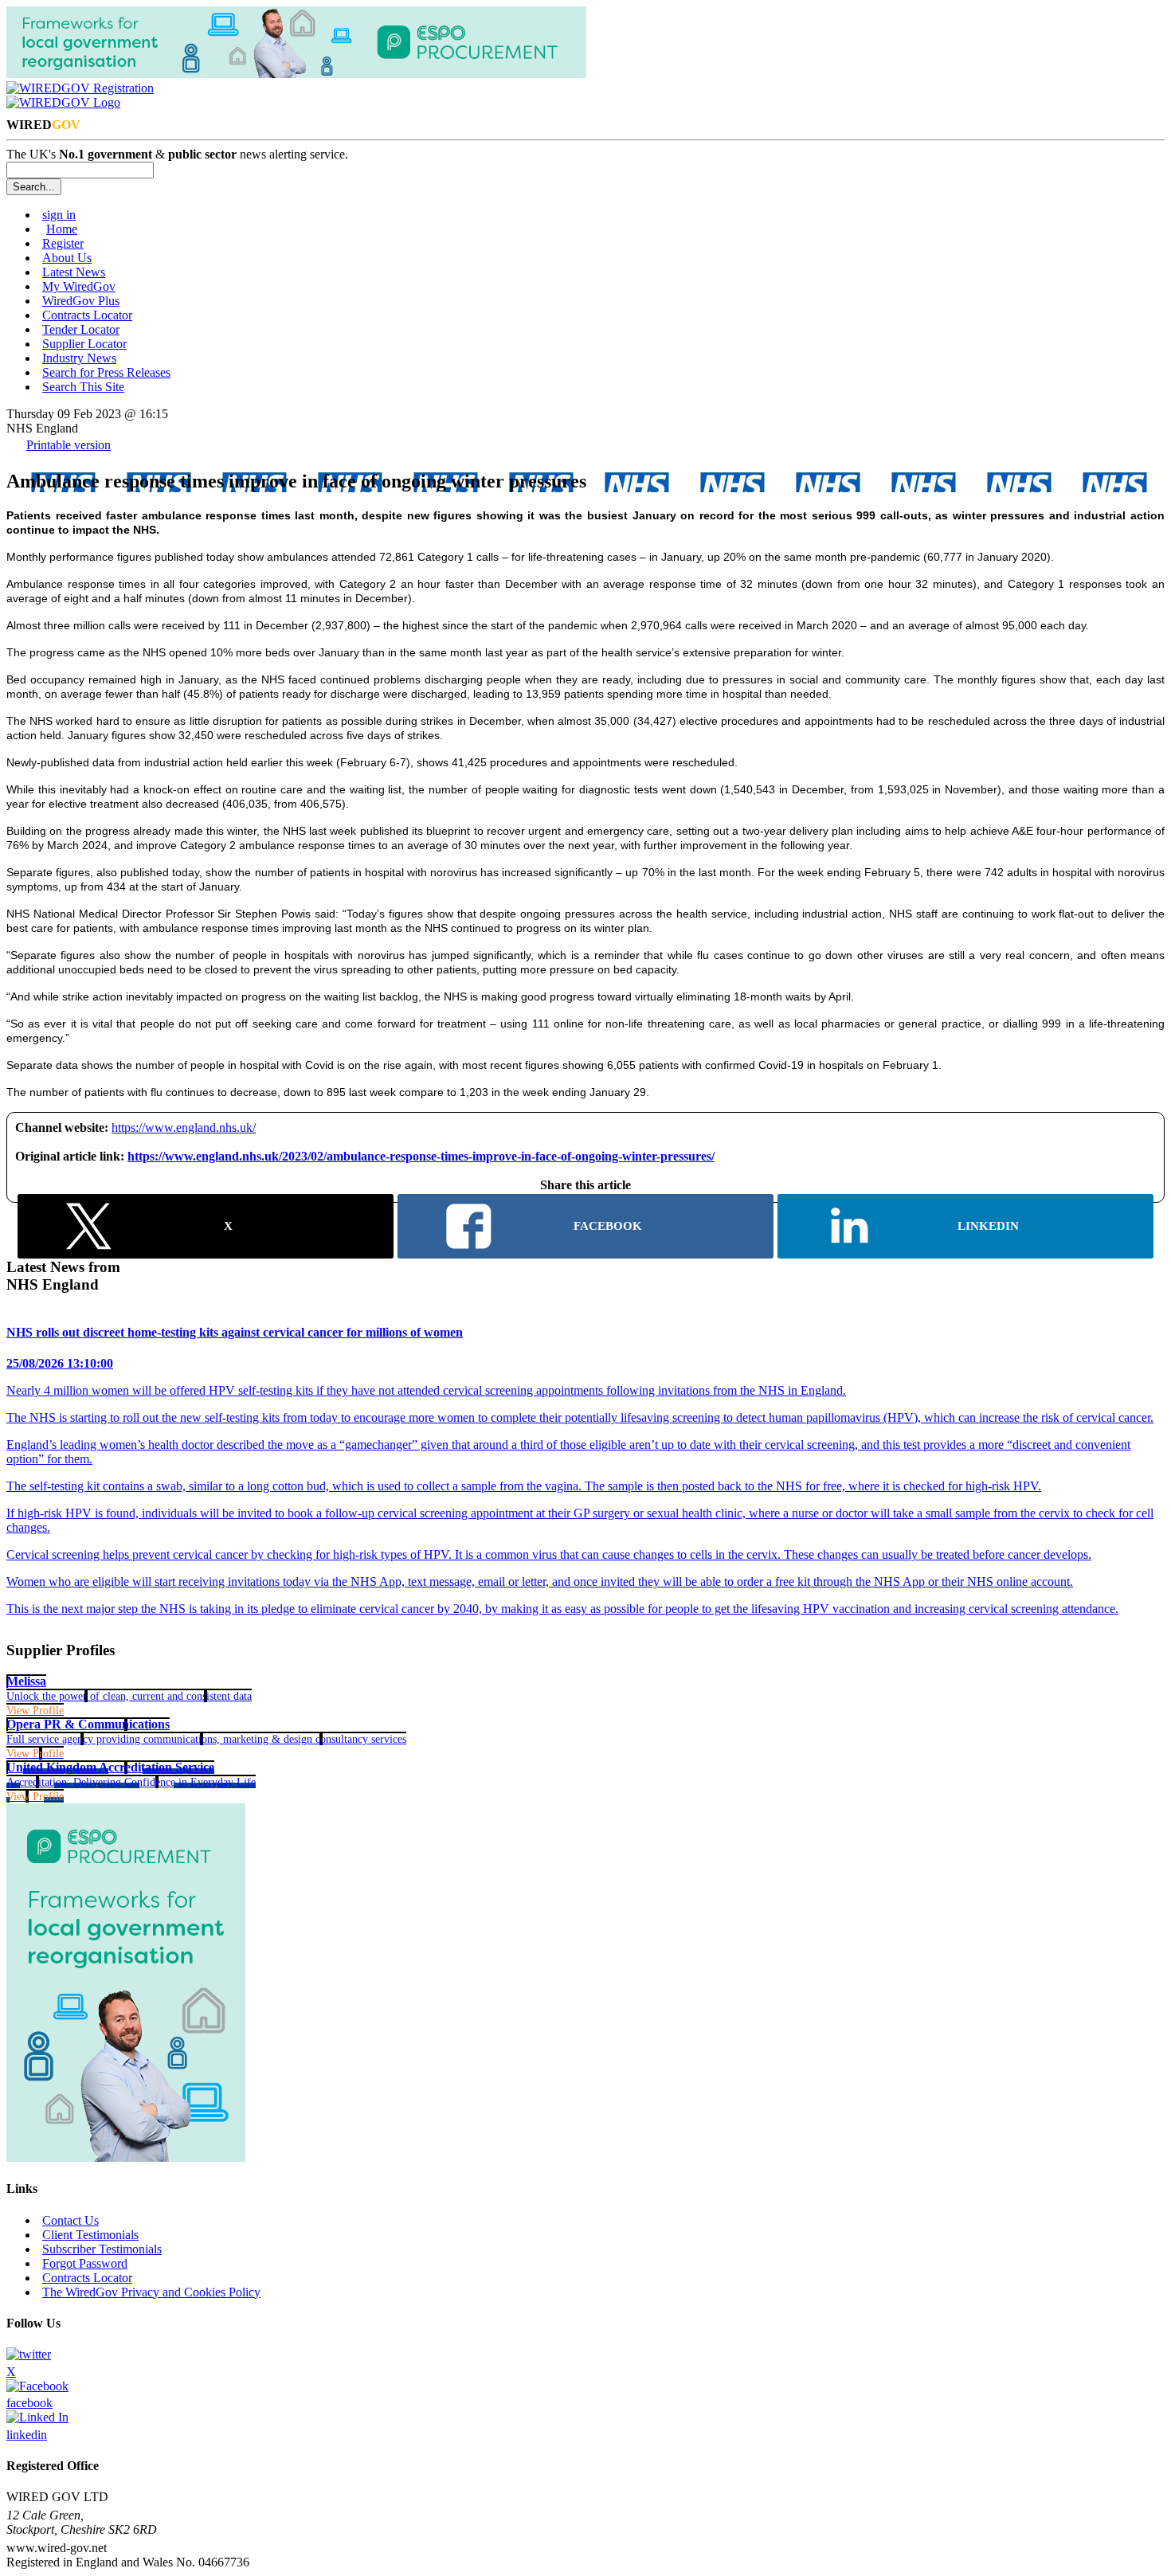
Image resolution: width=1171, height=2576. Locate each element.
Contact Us (70, 2220)
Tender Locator (81, 329)
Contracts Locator (87, 315)
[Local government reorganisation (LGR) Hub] (296, 74)
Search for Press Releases (106, 372)
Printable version (69, 445)
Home (62, 229)
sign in (59, 215)
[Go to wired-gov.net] (63, 102)
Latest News (74, 272)
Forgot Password (85, 2263)
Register (63, 243)
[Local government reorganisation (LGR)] (126, 2157)
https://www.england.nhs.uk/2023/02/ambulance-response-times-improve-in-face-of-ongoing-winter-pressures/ (421, 1156)
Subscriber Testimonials (102, 2249)
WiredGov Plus (81, 301)
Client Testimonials (90, 2235)
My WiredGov (79, 286)
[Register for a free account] (80, 88)
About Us (67, 258)
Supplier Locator (84, 344)
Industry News (79, 358)
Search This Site (83, 387)
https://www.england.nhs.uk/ (184, 1127)
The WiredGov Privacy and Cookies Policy (151, 2292)
